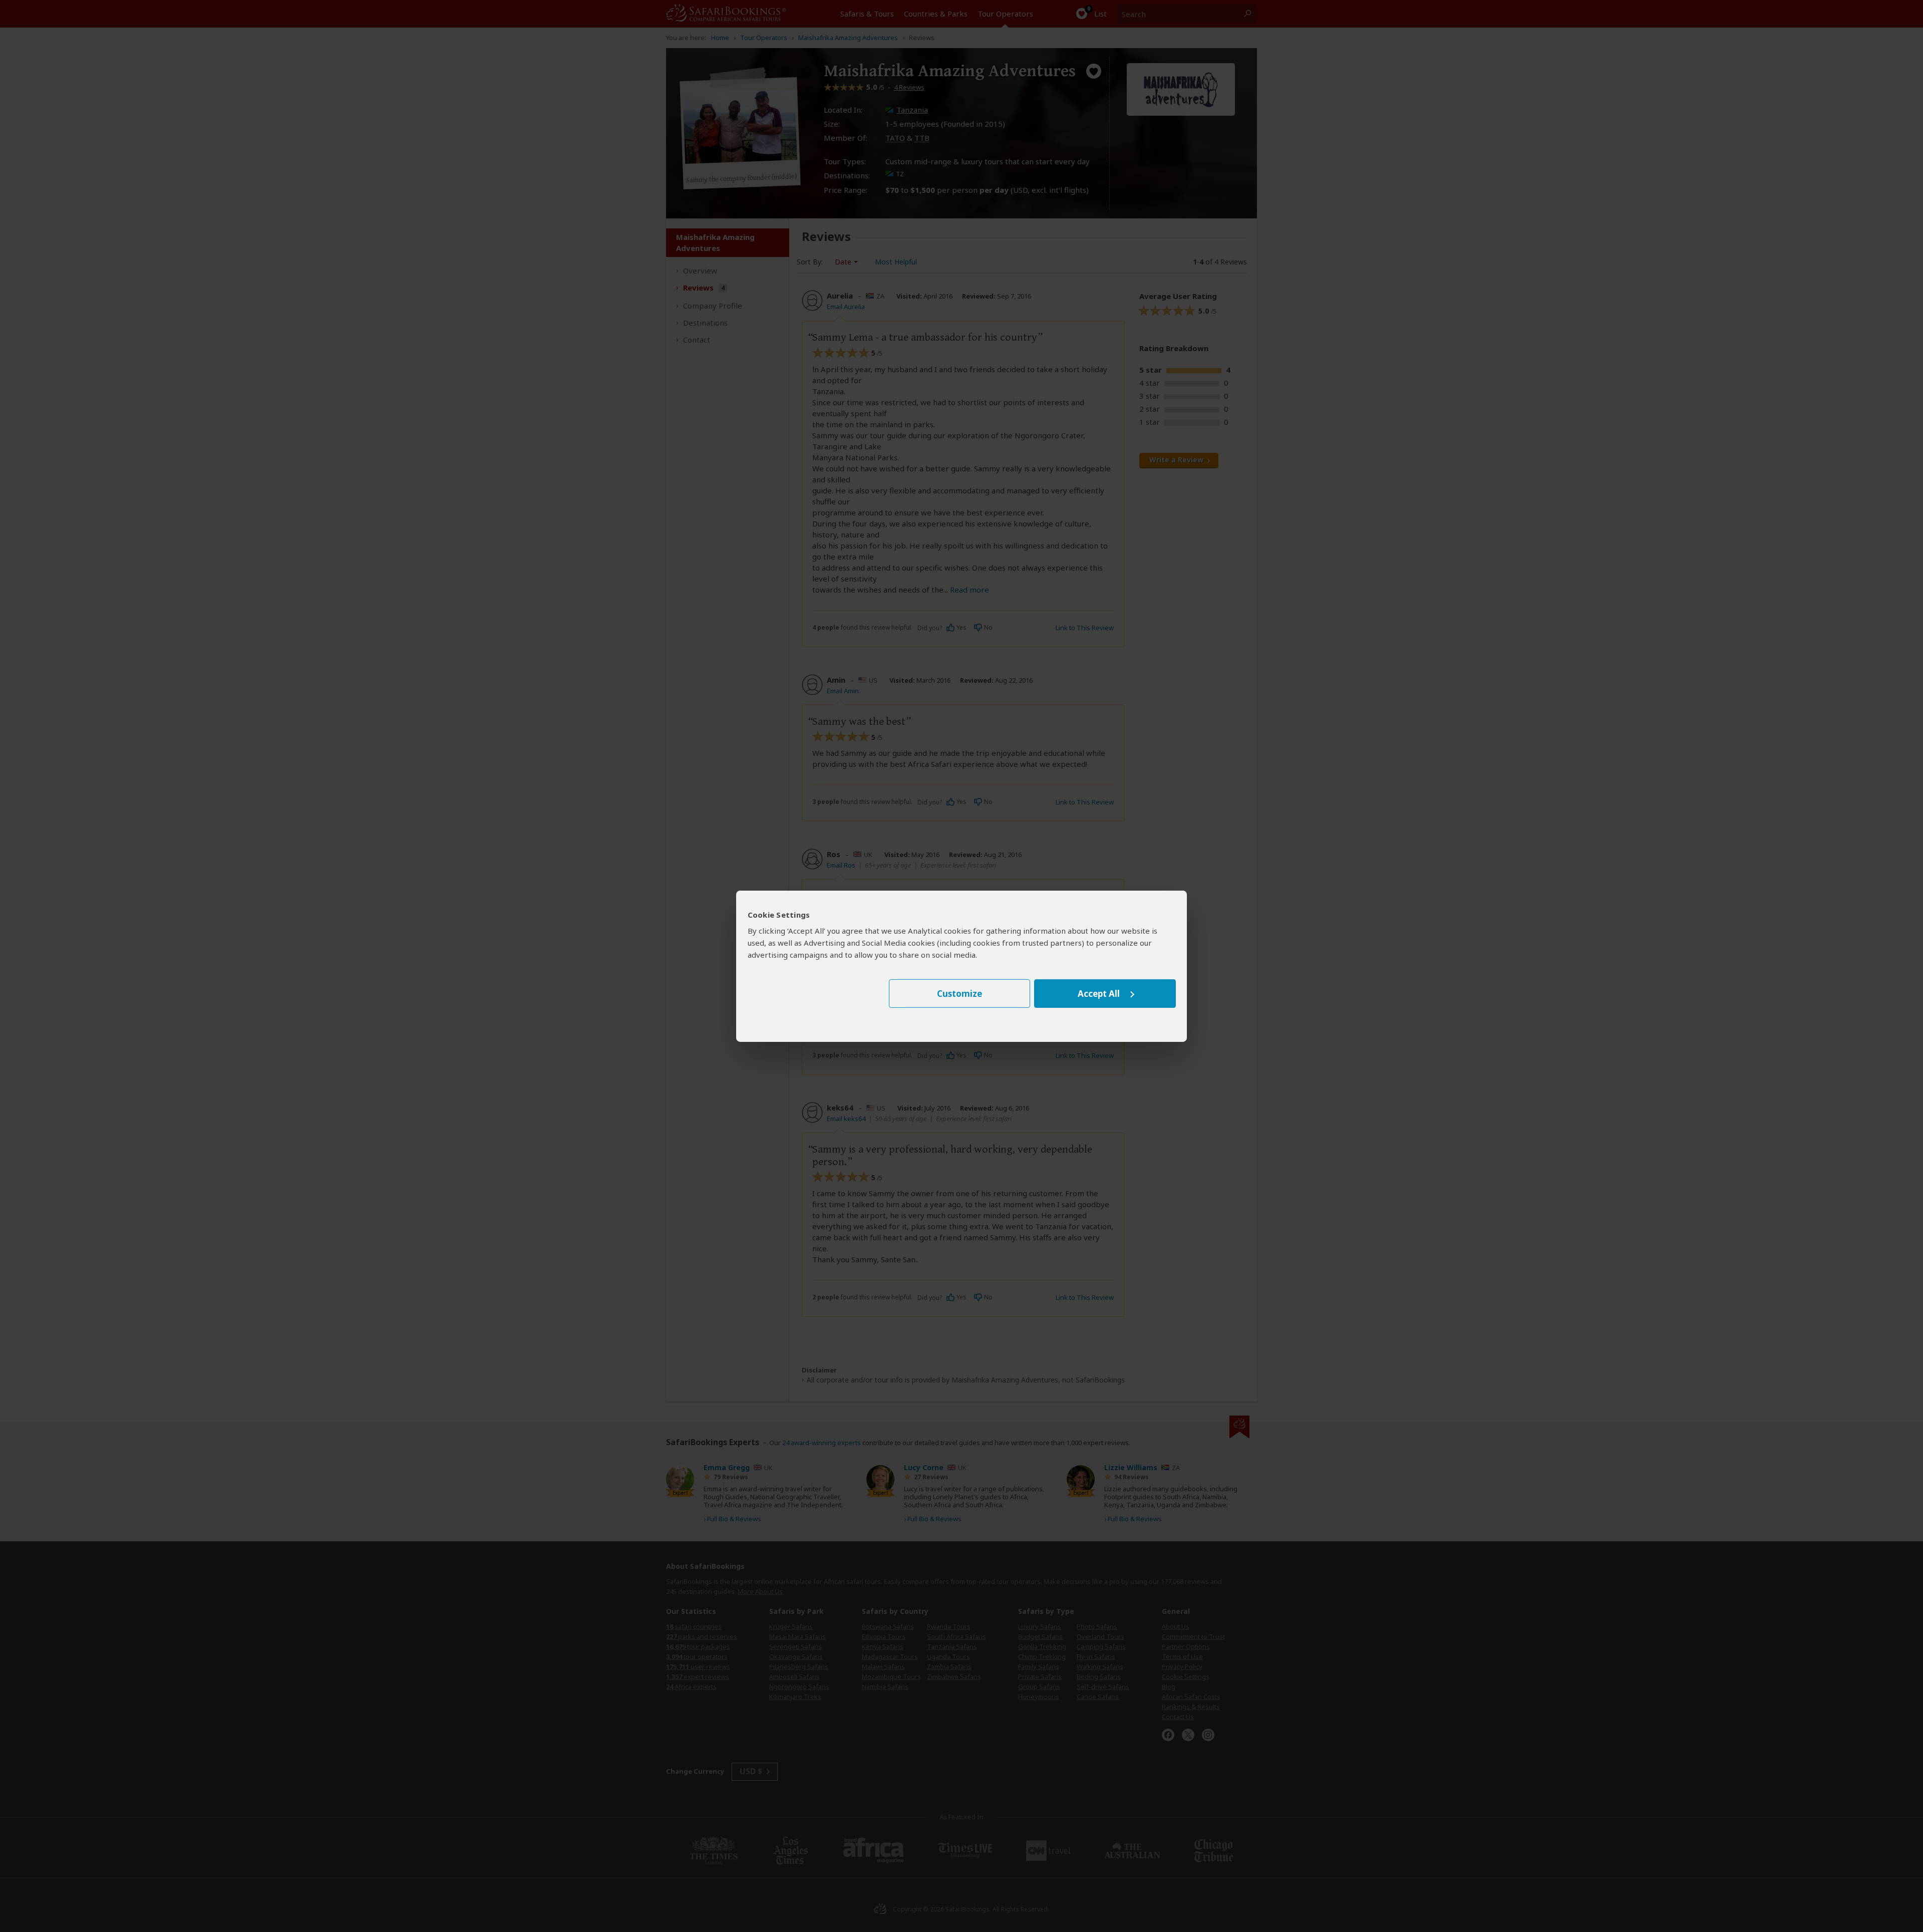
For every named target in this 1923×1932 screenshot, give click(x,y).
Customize (959, 994)
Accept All (1099, 994)
